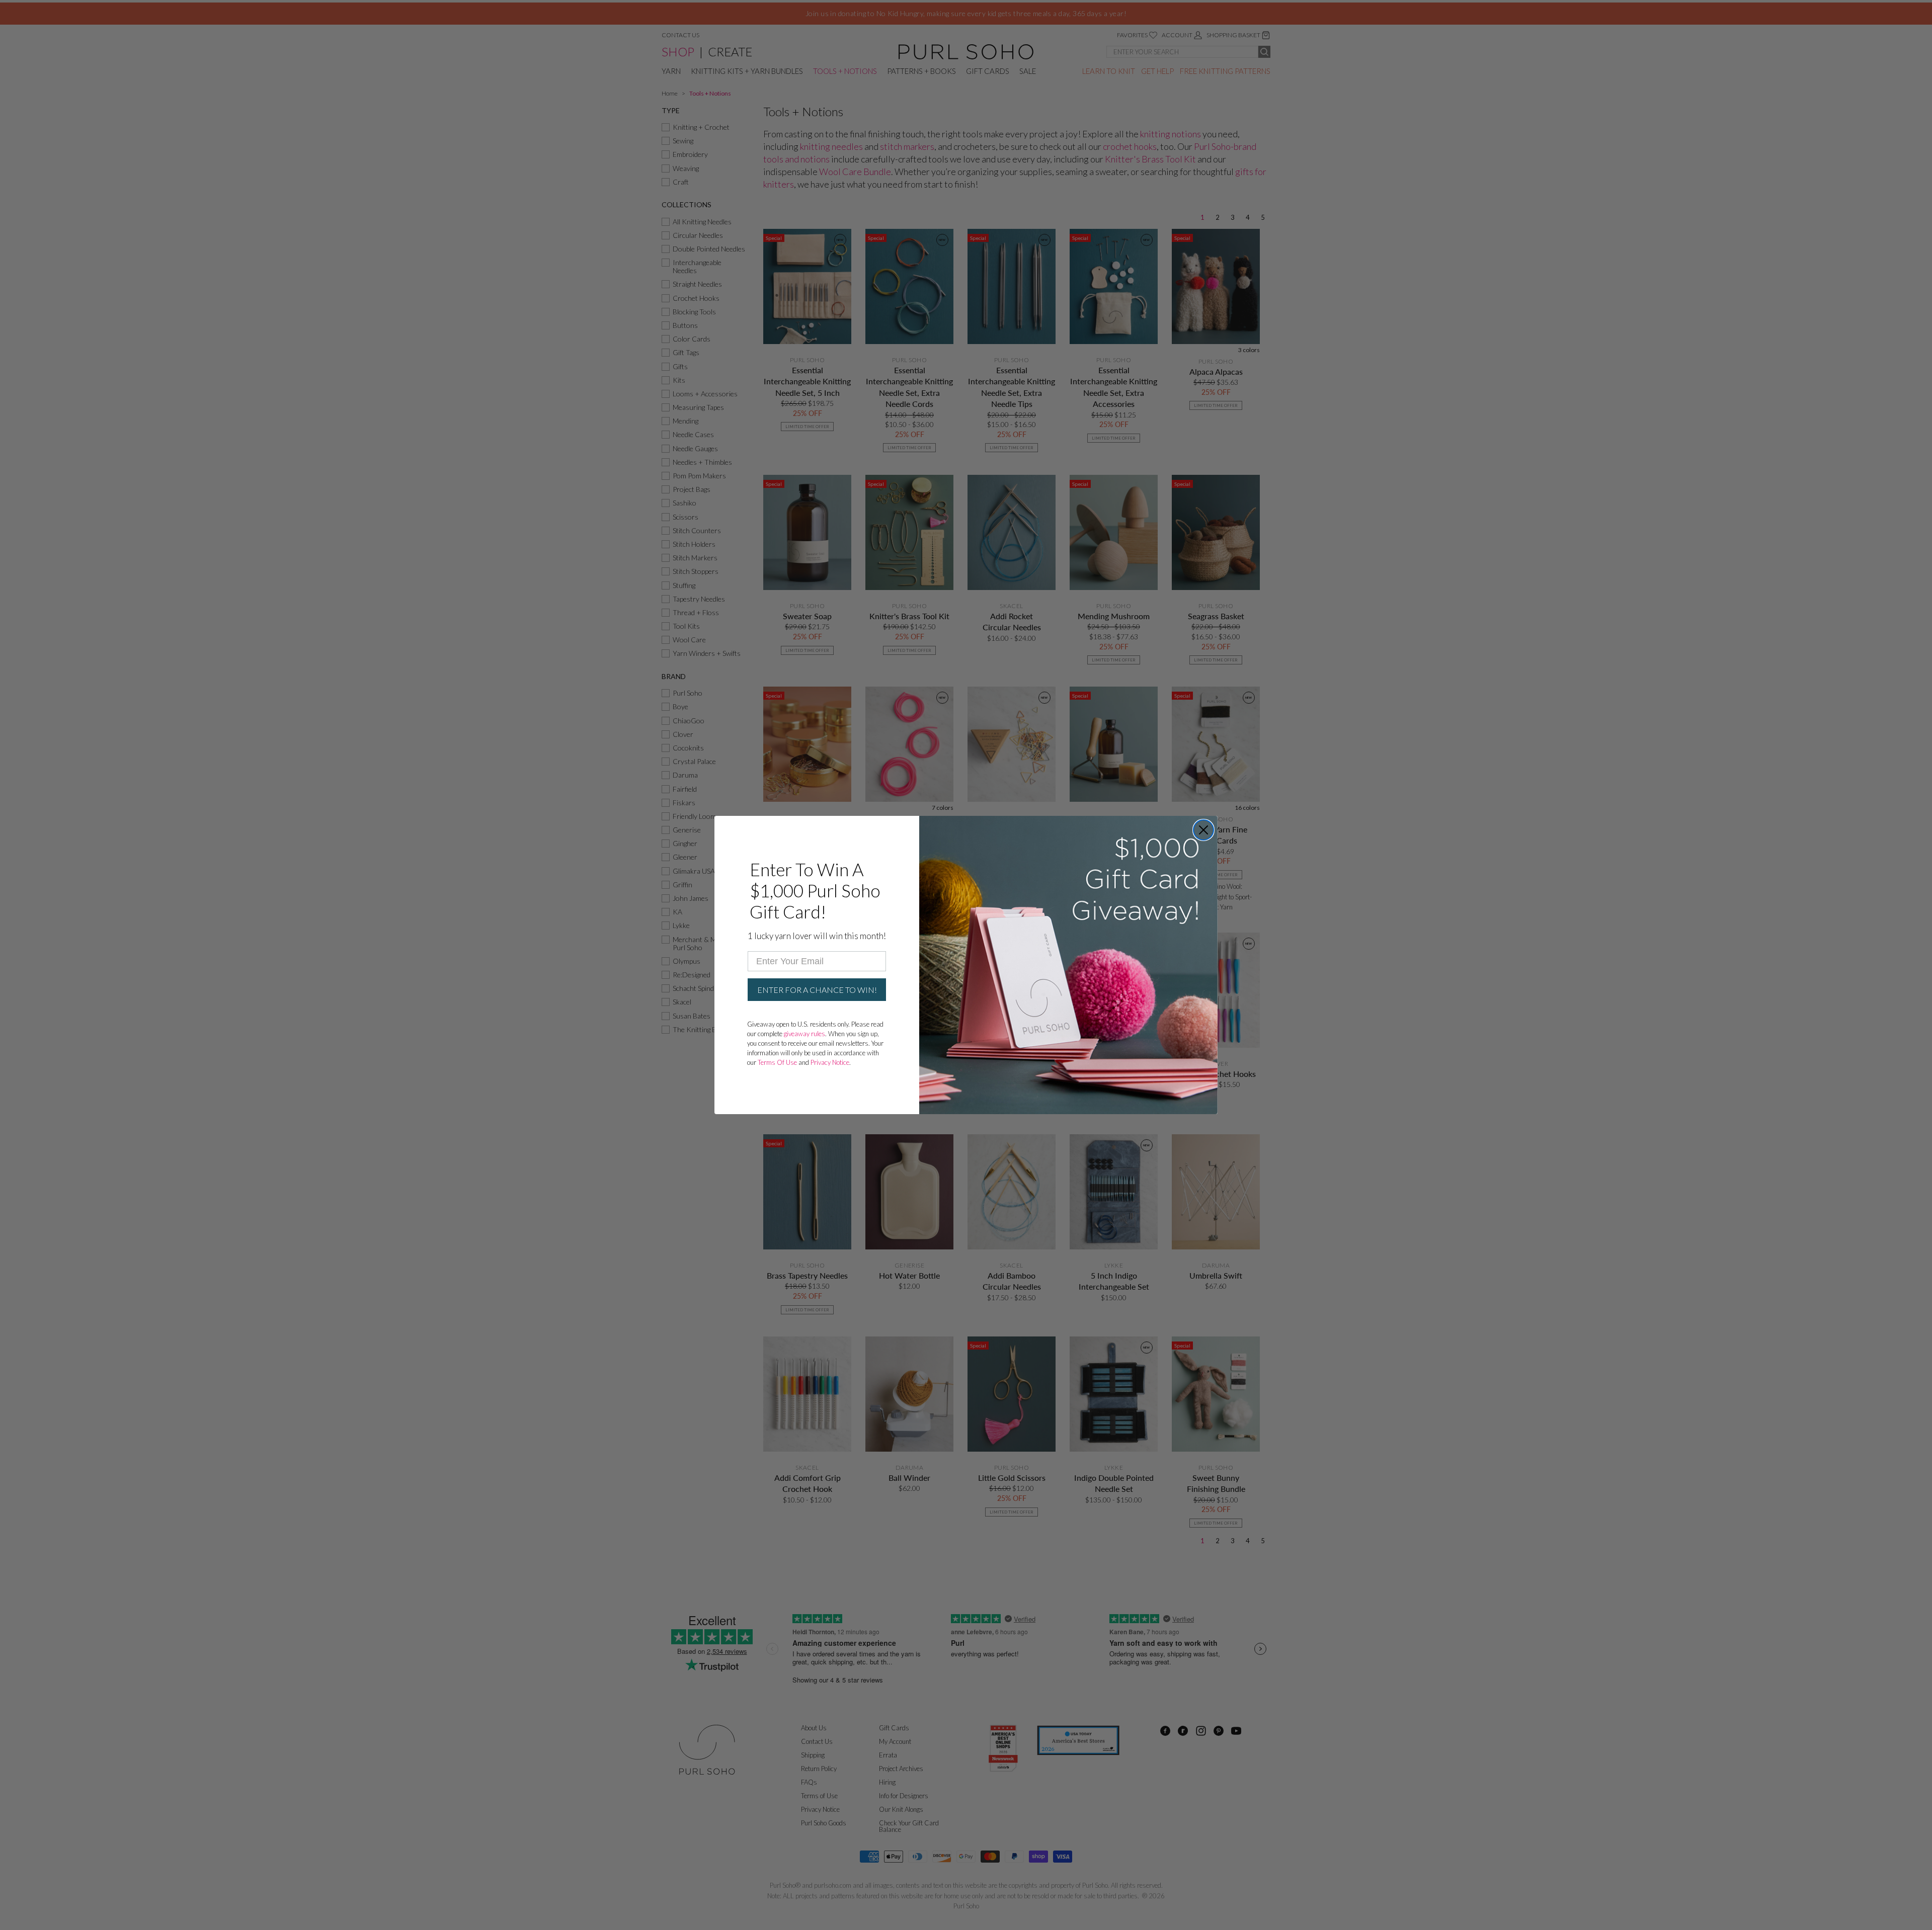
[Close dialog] (1203, 830)
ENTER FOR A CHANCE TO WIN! (817, 990)
